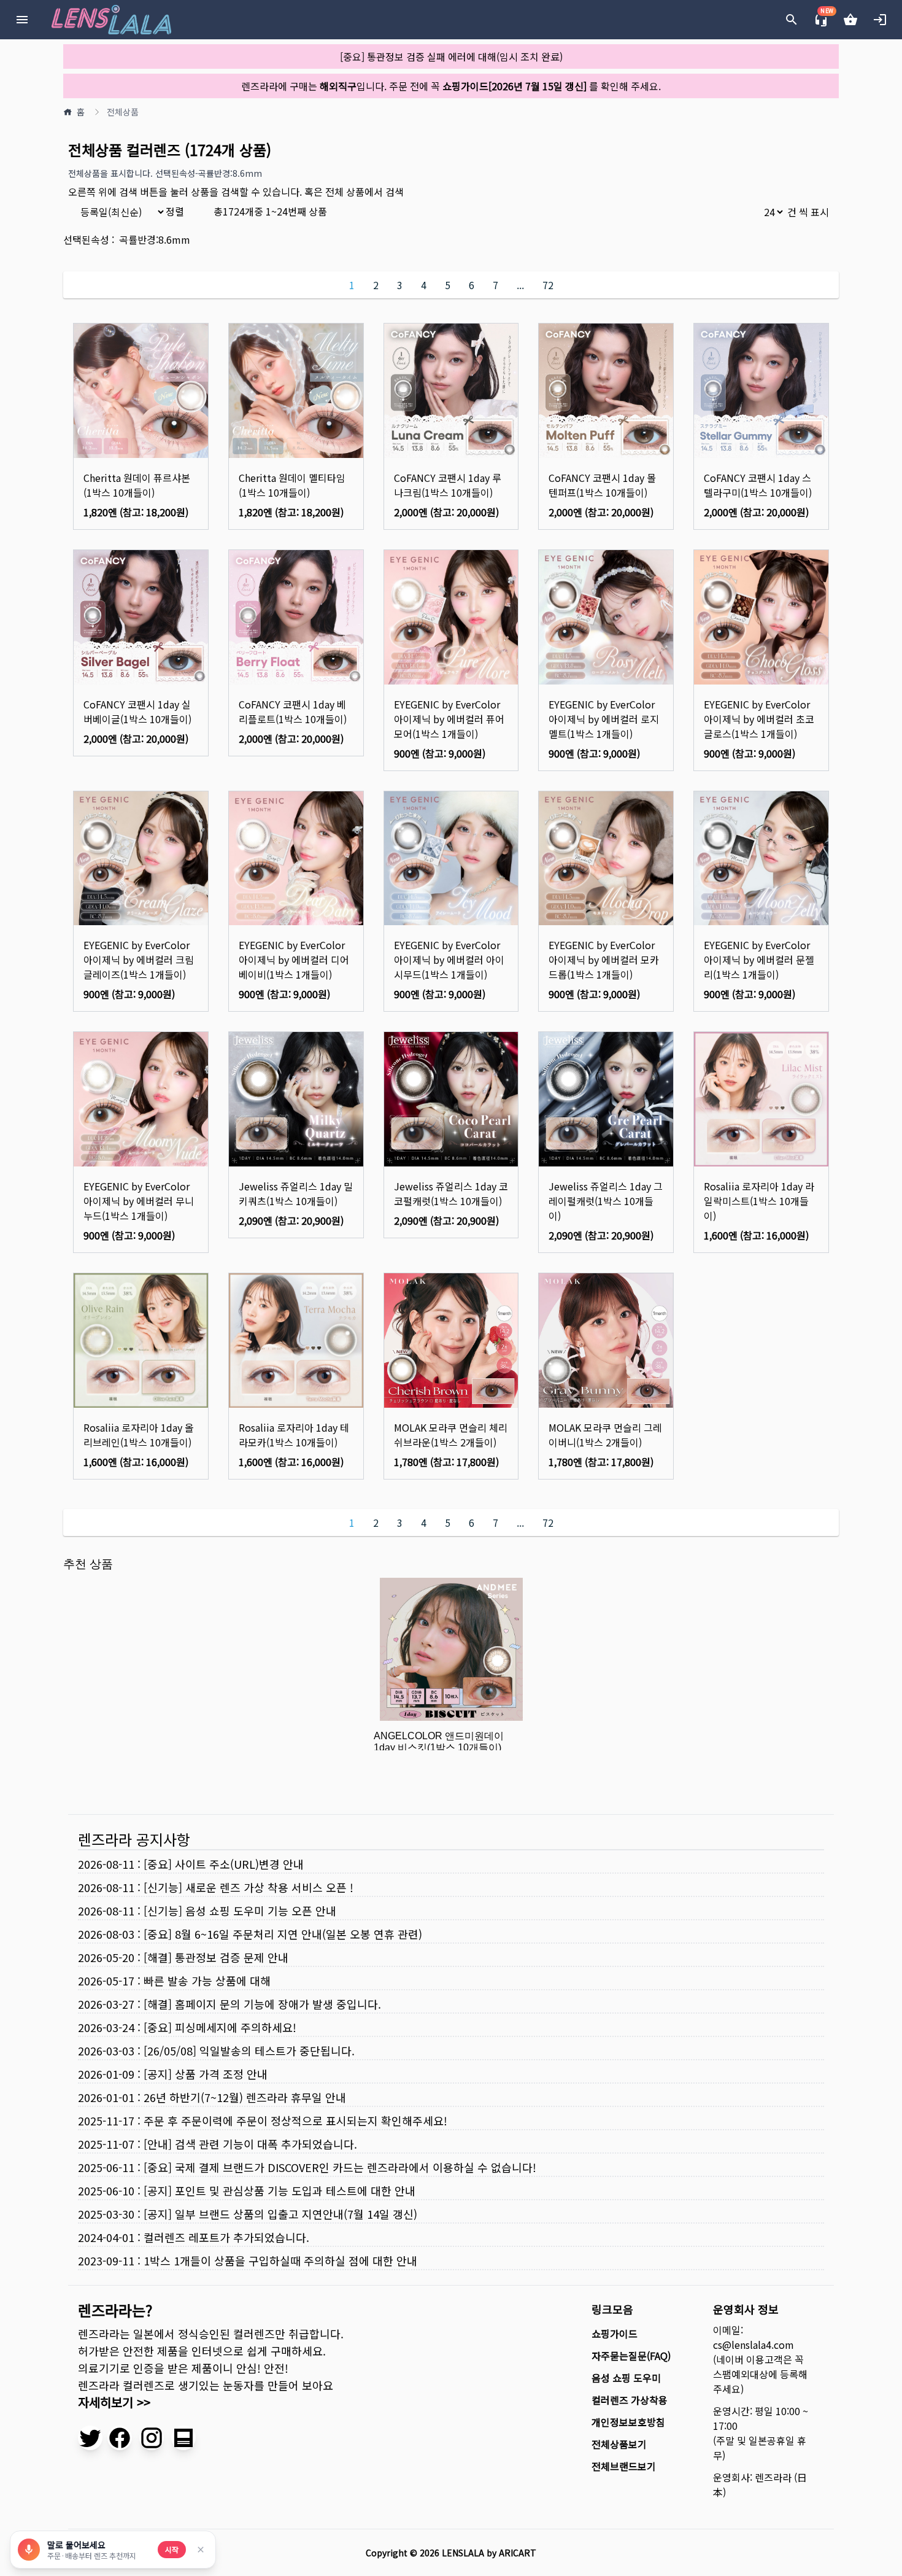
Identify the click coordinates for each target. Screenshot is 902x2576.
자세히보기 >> (114, 2402)
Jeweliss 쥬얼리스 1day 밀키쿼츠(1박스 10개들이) (296, 1193)
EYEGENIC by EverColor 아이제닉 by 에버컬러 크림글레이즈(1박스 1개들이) (139, 960)
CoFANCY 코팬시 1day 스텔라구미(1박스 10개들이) (758, 485)
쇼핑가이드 (615, 2334)
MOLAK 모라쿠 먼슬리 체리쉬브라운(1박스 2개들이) (451, 1435)
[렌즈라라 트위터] (90, 2438)
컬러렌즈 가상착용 (630, 2400)
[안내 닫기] (201, 2550)
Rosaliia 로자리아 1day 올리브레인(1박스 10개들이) (139, 1435)
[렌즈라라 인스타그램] (152, 2438)
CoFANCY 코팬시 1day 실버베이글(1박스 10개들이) (137, 712)
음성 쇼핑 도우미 (626, 2378)
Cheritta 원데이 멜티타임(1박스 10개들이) (292, 485)
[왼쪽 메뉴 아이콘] (22, 20)
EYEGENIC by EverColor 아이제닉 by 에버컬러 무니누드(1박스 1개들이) (139, 1201)
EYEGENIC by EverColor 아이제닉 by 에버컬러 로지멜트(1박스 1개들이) (604, 719)
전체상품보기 (619, 2444)
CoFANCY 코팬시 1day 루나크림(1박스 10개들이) (448, 485)
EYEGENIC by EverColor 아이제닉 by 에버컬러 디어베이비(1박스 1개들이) (294, 960)
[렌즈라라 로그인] (880, 20)
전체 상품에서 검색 (364, 192)
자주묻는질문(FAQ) (631, 2356)
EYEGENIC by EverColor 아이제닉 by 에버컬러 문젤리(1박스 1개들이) (759, 960)
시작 (172, 2549)
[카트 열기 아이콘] (850, 20)
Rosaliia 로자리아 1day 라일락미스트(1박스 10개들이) (759, 1201)
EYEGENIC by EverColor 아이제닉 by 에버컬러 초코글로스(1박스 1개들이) (759, 719)
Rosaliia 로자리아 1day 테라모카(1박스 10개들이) (294, 1435)
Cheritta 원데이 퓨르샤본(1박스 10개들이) (137, 485)
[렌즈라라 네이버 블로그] (183, 2438)
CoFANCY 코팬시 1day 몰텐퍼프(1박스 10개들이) (602, 485)
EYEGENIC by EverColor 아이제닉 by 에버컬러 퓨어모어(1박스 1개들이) (449, 719)
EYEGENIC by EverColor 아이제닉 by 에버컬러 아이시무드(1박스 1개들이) (449, 960)
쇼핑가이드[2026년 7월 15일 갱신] (515, 86)
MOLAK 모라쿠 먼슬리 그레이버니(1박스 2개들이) (605, 1435)
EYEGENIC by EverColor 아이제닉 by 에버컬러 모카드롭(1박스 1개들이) (604, 960)
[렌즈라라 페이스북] (120, 2438)
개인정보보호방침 (628, 2422)
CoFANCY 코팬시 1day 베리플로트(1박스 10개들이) (293, 712)
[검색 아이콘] (792, 20)
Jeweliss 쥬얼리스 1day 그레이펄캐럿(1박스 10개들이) (606, 1201)
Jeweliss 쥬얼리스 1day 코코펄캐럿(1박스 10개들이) (451, 1193)
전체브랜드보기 (624, 2466)
